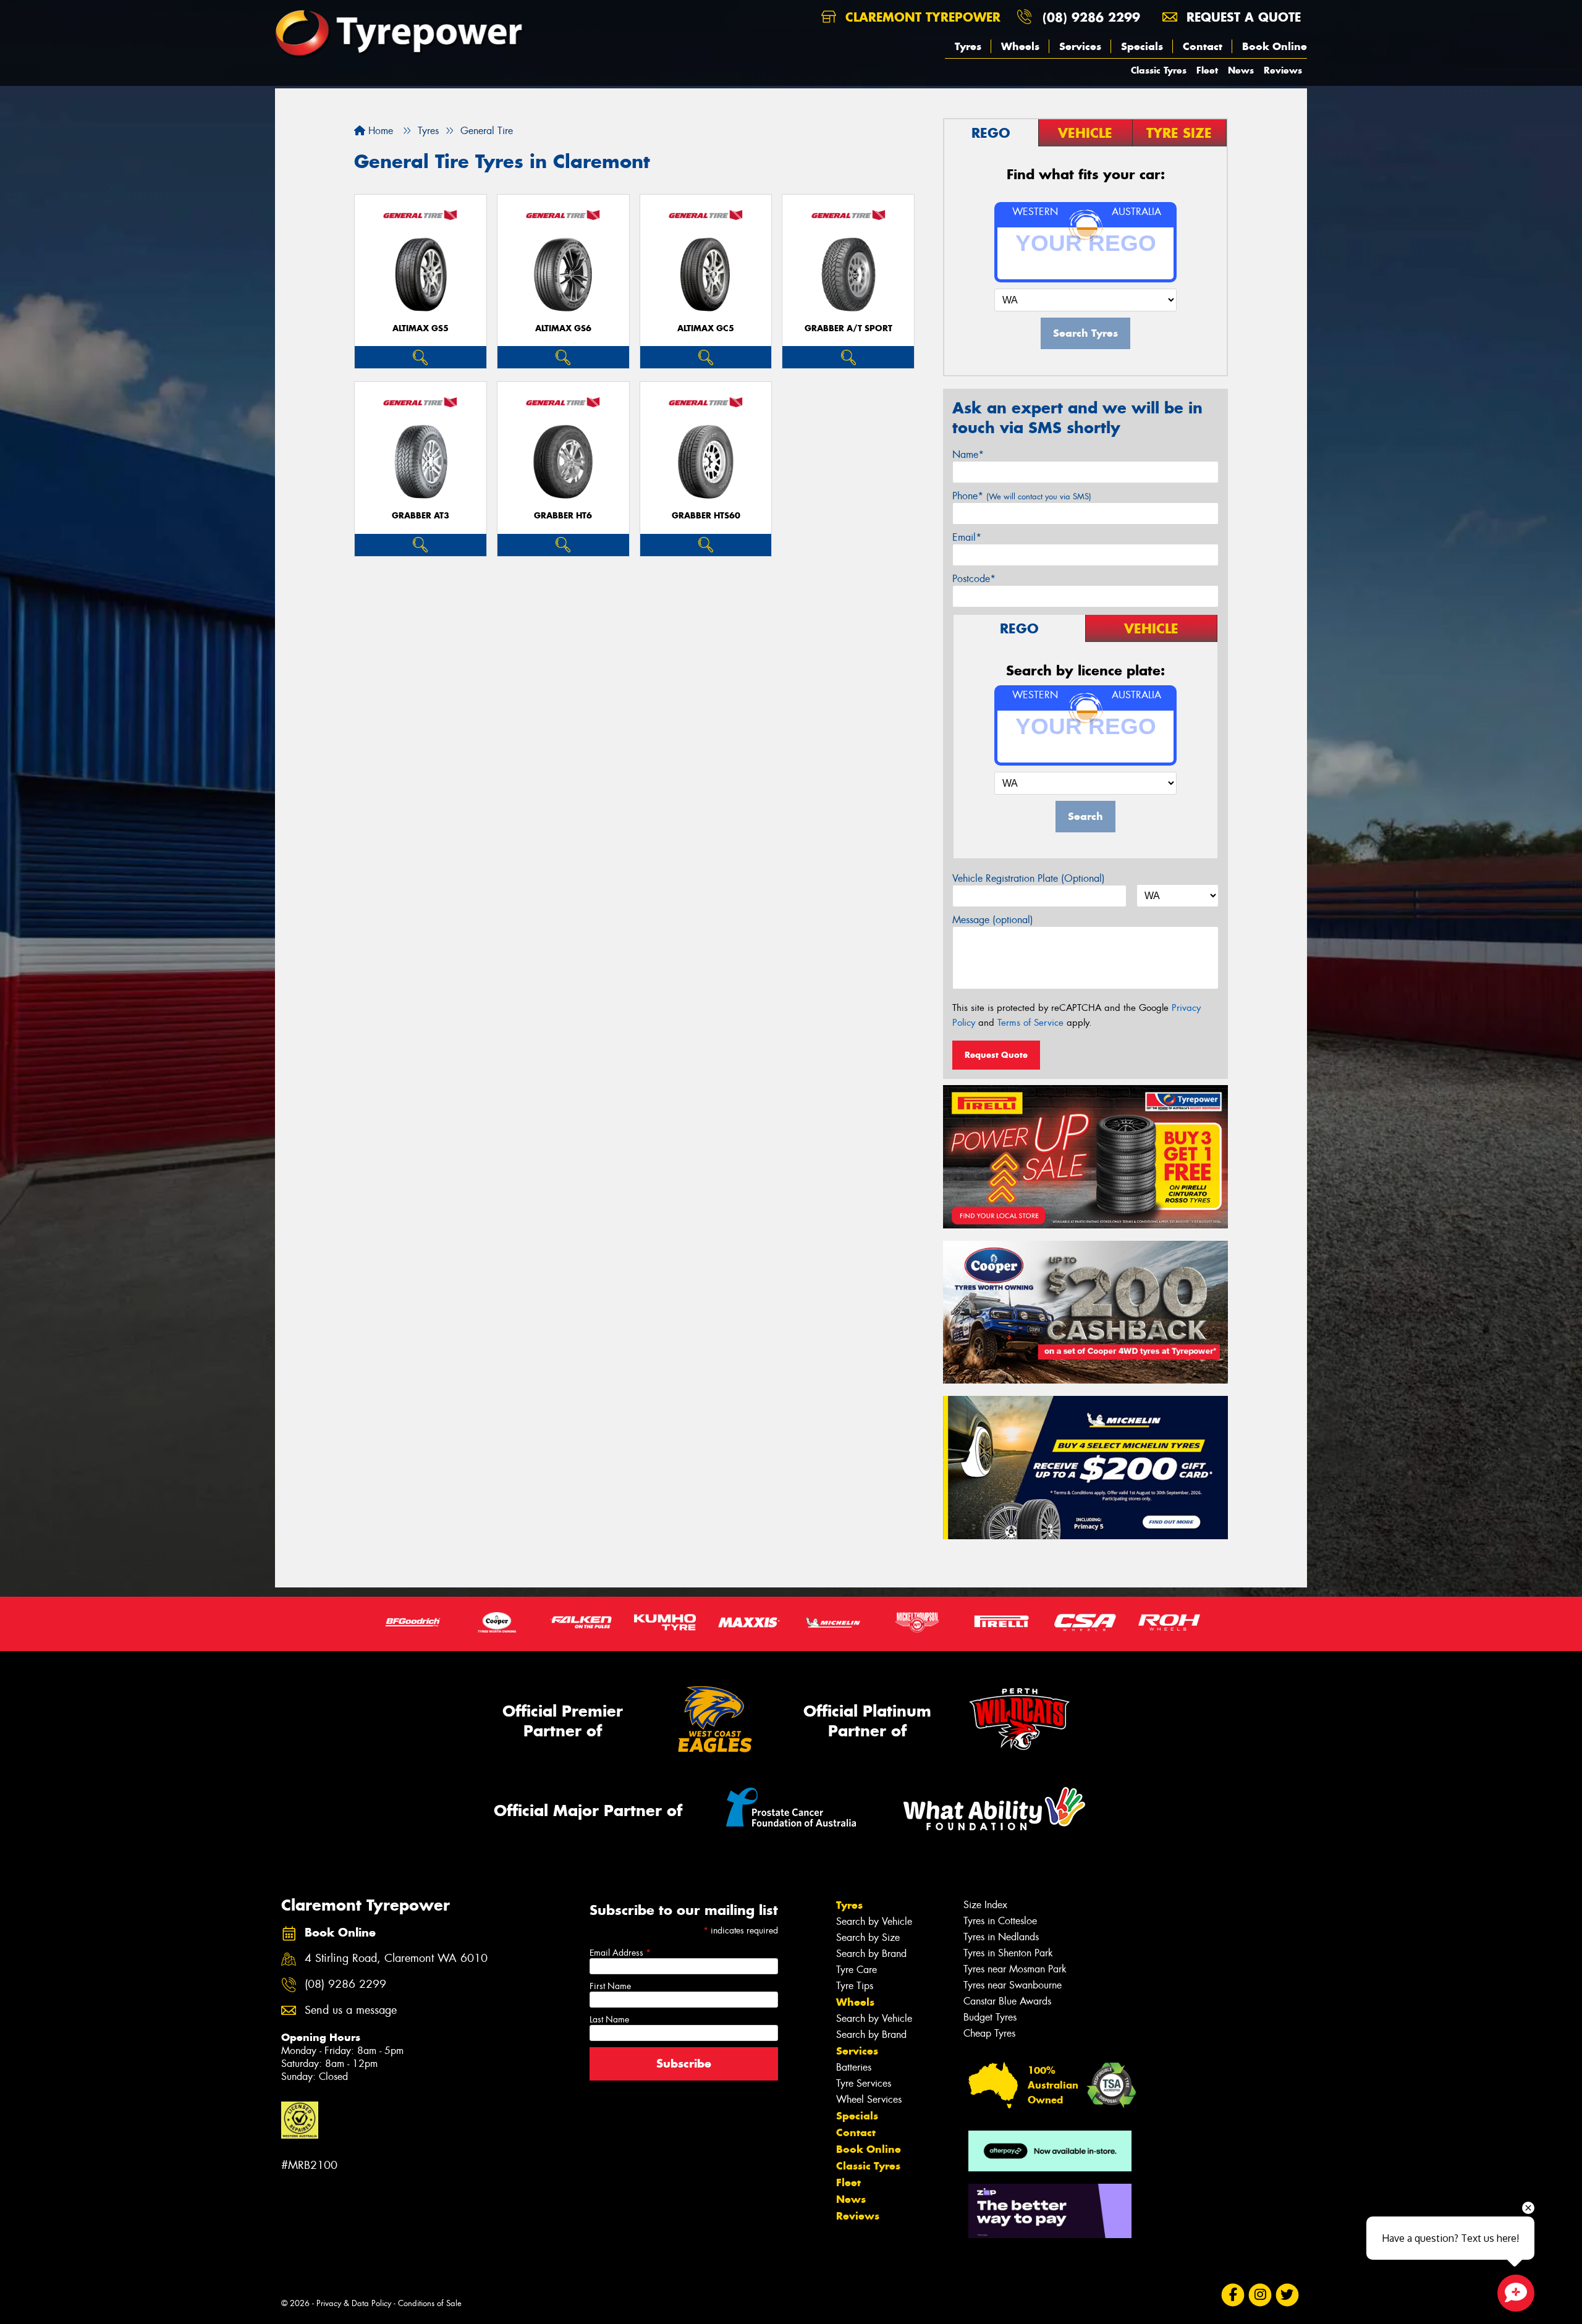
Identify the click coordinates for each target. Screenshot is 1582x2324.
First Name (610, 1986)
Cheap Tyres (989, 2033)
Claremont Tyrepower (921, 17)
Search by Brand (871, 1954)
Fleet (1207, 70)
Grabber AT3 (421, 516)
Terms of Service (1030, 1023)
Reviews (1283, 70)
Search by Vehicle (874, 1921)
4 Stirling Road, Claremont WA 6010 (396, 1958)
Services (1080, 46)
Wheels (1020, 46)
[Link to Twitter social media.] (1288, 2295)
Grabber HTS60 (706, 516)
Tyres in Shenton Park (1008, 1953)
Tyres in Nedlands (1001, 1937)
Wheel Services (869, 2099)
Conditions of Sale (430, 2303)
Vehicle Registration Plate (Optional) (1029, 878)
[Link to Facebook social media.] (1233, 2295)
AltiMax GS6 (563, 328)
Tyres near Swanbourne (1013, 1985)
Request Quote (996, 1055)
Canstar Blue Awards (1007, 2001)
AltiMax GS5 (421, 328)
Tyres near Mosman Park (1015, 1969)
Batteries (854, 2067)
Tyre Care (857, 1970)
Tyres (968, 46)
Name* (968, 454)
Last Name (609, 2019)
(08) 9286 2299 (1091, 17)
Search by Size (868, 1937)
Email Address (620, 1953)
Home (379, 131)
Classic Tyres (1159, 70)
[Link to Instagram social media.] (1260, 2295)
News (1241, 70)
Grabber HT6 (563, 516)
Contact (1203, 46)
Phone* (1022, 496)
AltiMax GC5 (706, 328)
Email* (967, 537)
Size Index (985, 1905)
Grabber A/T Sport (848, 328)
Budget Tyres (990, 2017)
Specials (1142, 46)
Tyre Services (864, 2083)
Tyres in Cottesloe (1000, 1921)
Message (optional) (993, 920)
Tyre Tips (855, 1986)
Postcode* (974, 579)
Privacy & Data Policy (354, 2303)
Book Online (1275, 46)
